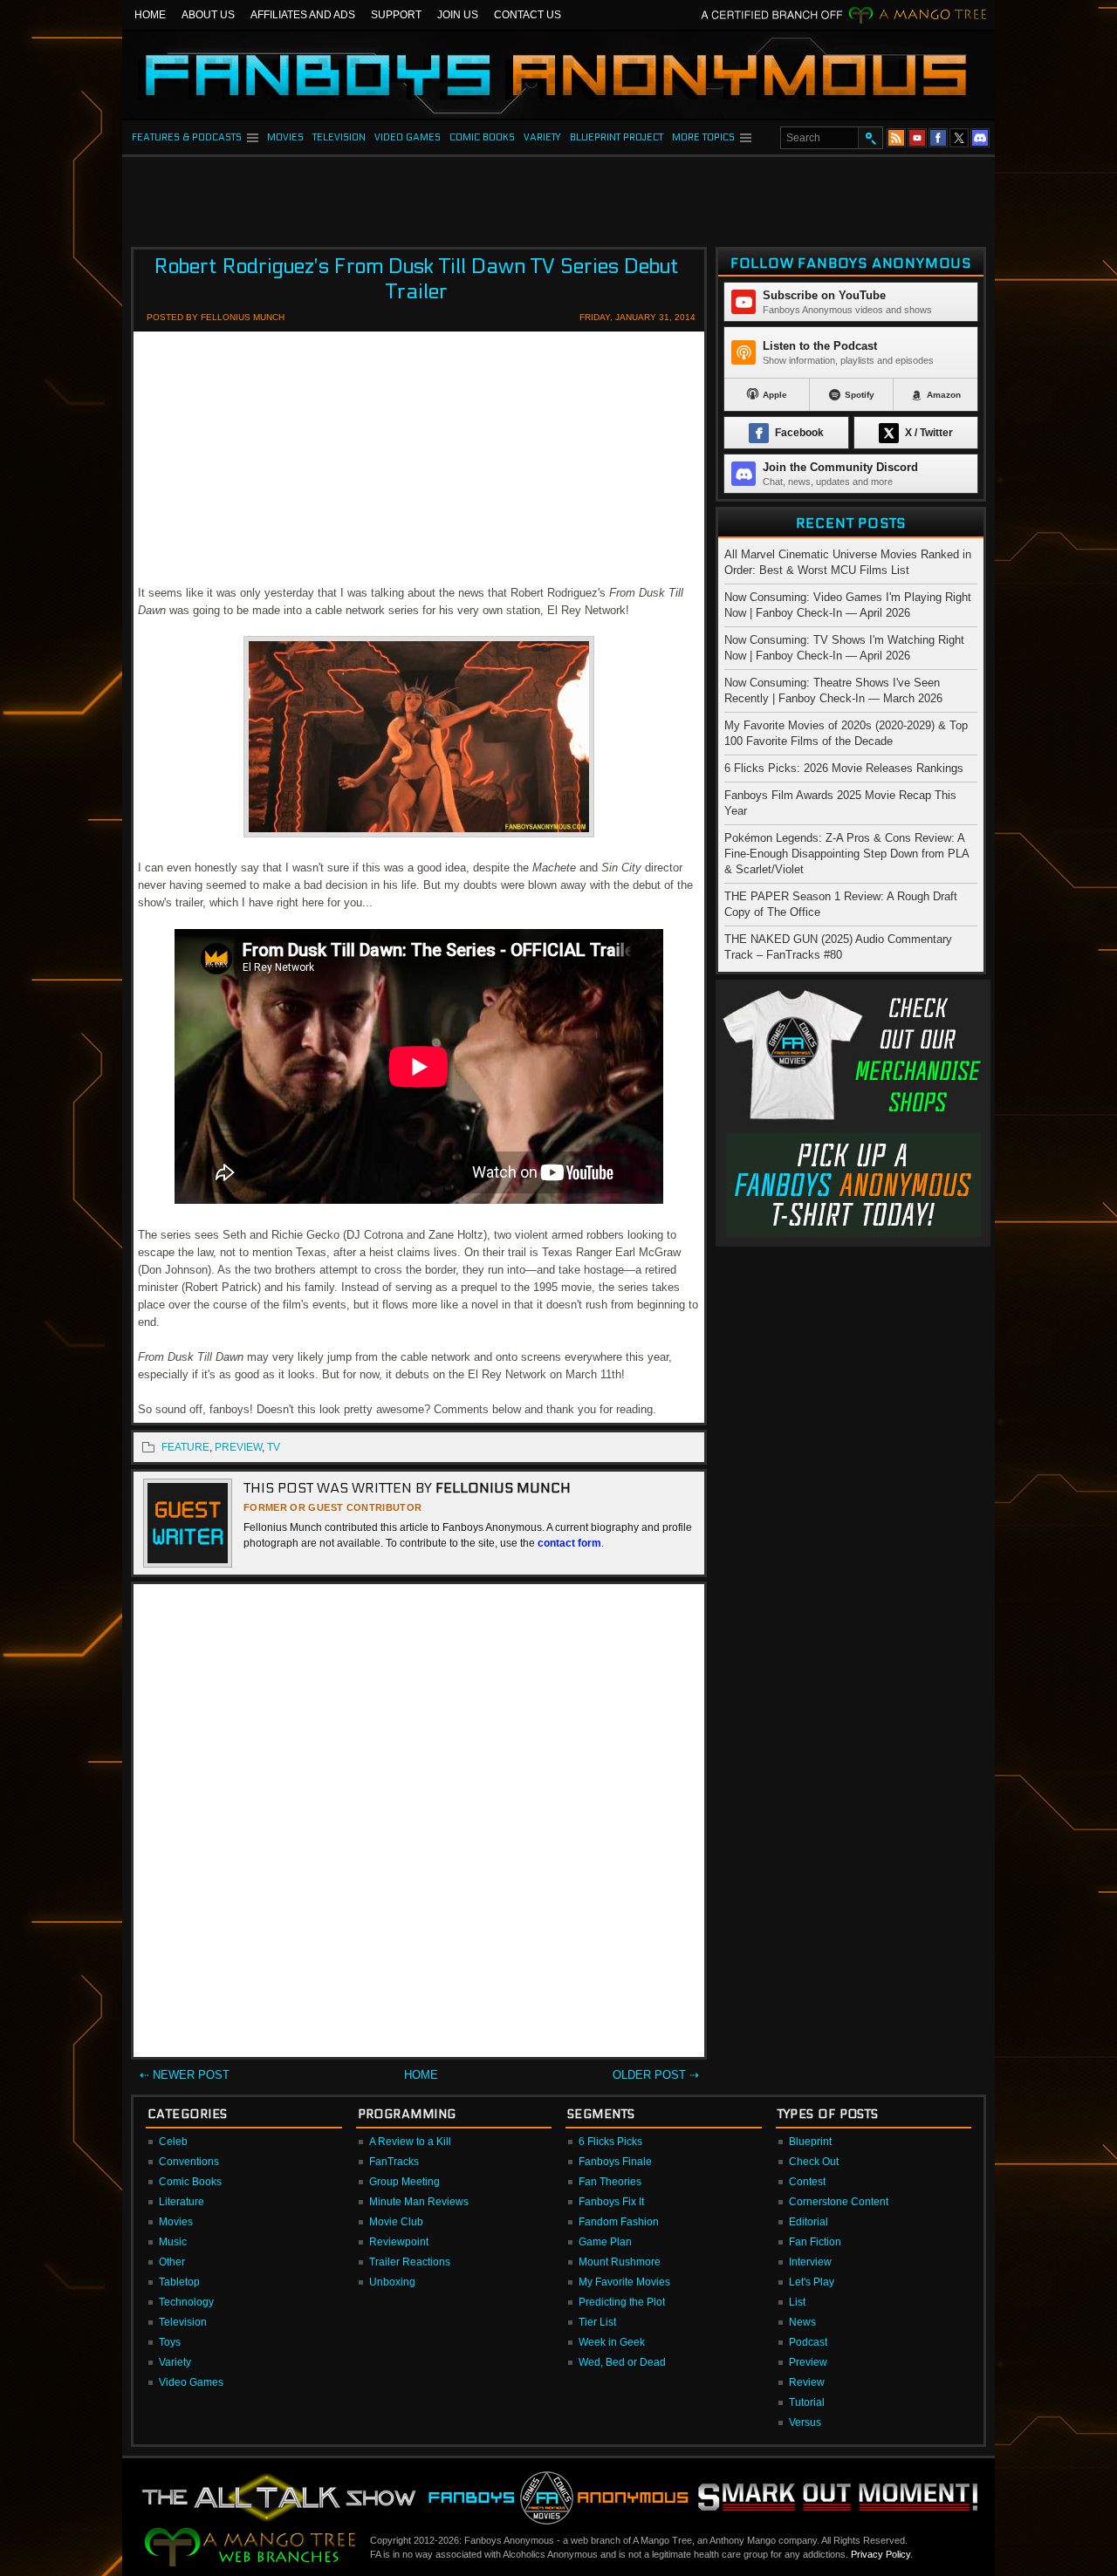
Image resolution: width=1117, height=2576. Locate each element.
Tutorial (807, 2402)
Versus (805, 2422)
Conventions (189, 2162)
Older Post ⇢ (656, 2075)
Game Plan (605, 2242)
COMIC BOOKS (482, 137)
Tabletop (179, 2282)
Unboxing (392, 2282)
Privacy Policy (881, 2554)
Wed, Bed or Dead (622, 2362)
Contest (807, 2182)
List (797, 2302)
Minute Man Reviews (419, 2202)
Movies (176, 2222)
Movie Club (396, 2222)
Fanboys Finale (615, 2162)
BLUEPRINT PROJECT (617, 137)
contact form (569, 1543)
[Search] (870, 138)
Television (183, 2322)
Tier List (597, 2322)
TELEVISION (339, 137)
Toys (170, 2342)
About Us (208, 15)
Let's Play (812, 2282)
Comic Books (190, 2182)
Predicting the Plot (622, 2302)
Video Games (191, 2382)
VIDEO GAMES (408, 137)
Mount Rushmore (620, 2262)
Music (173, 2242)
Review (807, 2382)
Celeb (173, 2142)
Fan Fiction (815, 2242)
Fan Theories (610, 2182)
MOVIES (285, 137)
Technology (186, 2302)
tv (274, 1447)
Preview (808, 2362)
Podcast (808, 2342)
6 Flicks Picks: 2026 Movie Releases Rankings (844, 768)
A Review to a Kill (410, 2142)
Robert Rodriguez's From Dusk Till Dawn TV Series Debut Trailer (417, 279)
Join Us (458, 15)
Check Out (814, 2162)
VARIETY (542, 137)
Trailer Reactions (410, 2262)
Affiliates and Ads (303, 15)
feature (185, 1447)
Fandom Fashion (619, 2222)
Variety (175, 2362)
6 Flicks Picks (610, 2142)
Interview (810, 2262)
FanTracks (394, 2162)
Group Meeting (404, 2182)
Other (172, 2262)
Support (396, 15)
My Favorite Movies (624, 2282)
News (802, 2322)
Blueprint (810, 2142)
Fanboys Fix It (611, 2202)
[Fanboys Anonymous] (558, 75)
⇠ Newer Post (185, 2075)
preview (238, 1447)
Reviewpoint (399, 2242)
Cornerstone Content (839, 2202)
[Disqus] (419, 1824)
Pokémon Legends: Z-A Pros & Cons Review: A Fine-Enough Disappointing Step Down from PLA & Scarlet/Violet (846, 854)
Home (150, 15)
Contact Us (528, 15)
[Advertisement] (558, 196)
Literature (182, 2202)
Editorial (809, 2222)
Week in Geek (612, 2342)
